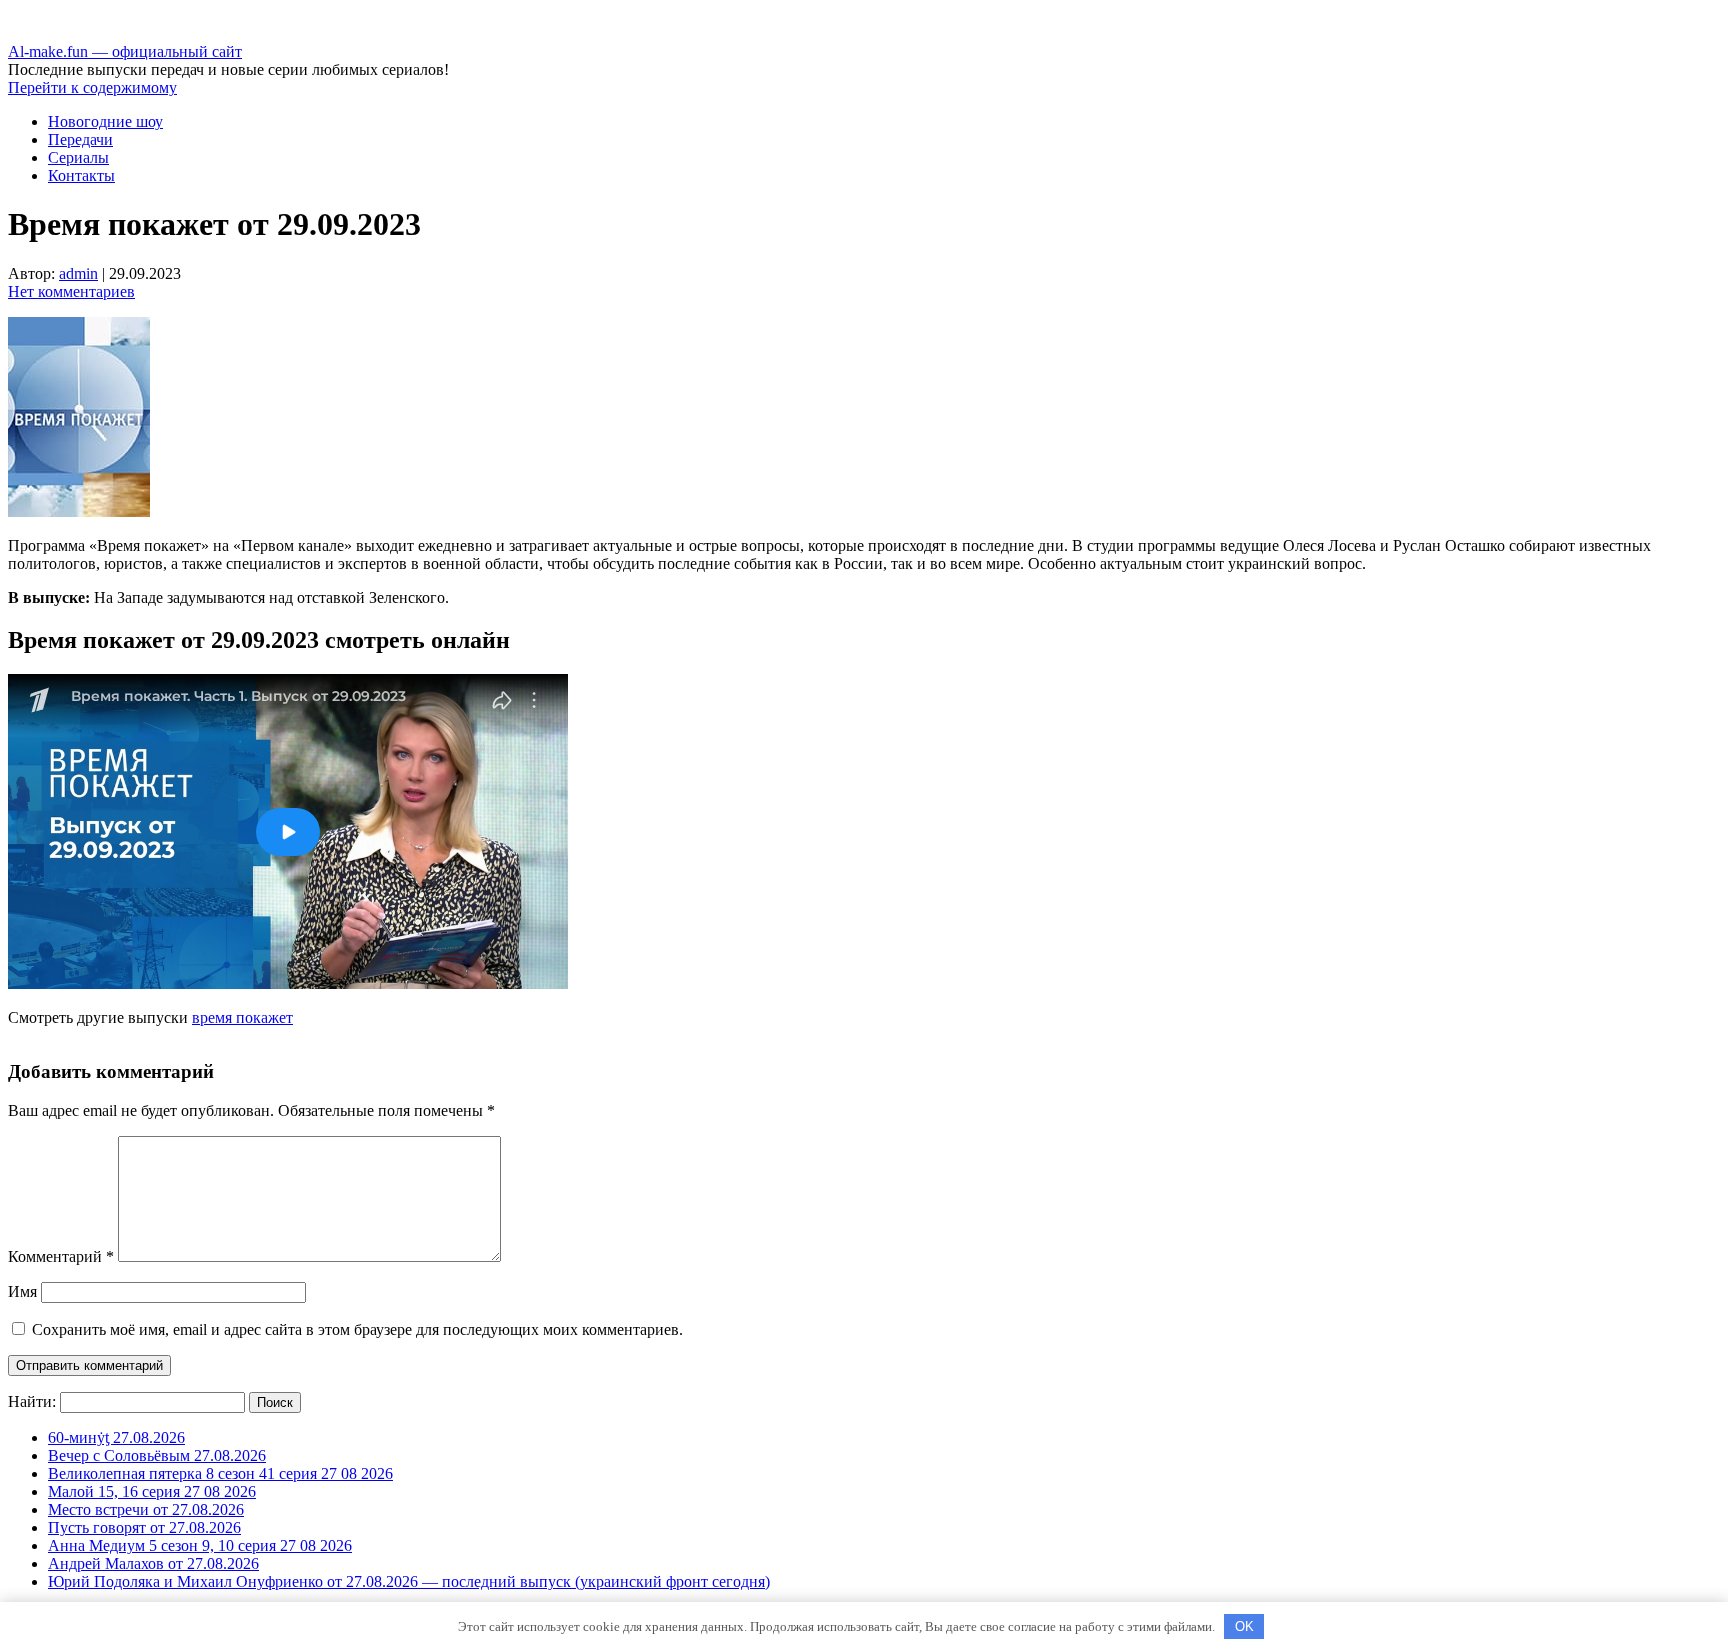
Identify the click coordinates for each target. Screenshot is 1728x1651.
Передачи (80, 139)
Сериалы (78, 157)
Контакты (81, 175)
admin (78, 273)
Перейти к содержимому (92, 87)
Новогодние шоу (105, 121)
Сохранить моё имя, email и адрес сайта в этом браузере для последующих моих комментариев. (357, 1329)
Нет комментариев (71, 291)
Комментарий (61, 1256)
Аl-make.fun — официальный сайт (125, 51)
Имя (22, 1291)
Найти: (32, 1401)
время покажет (242, 1017)
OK (1244, 1626)
